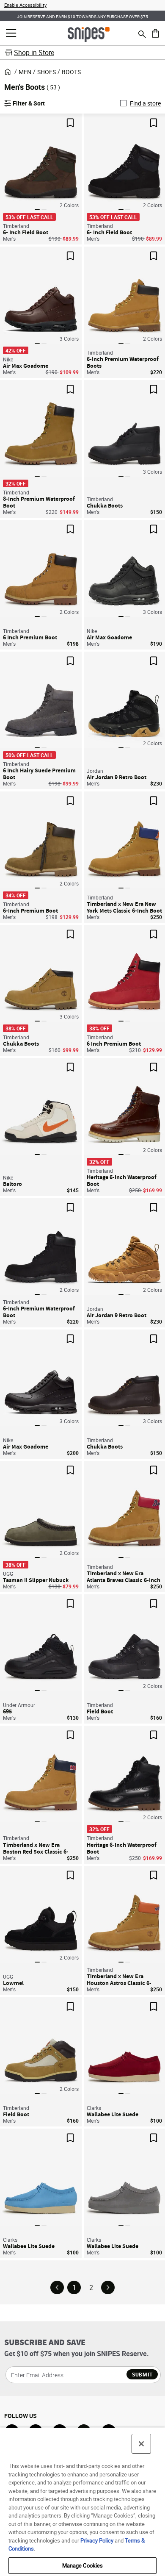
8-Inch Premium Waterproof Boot (39, 502)
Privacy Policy (97, 2540)
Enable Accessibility (25, 5)
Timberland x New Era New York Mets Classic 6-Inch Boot (124, 907)
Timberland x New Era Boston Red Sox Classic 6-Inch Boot (36, 1848)
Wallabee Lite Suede (113, 2114)
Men (25, 72)
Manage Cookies (83, 2565)
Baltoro (12, 1184)
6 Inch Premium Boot (30, 637)
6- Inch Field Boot (26, 232)
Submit (142, 2374)
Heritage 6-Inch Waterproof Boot (122, 1180)
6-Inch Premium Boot (30, 910)
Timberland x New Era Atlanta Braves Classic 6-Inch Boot (124, 1577)
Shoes (47, 72)
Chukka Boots (105, 505)
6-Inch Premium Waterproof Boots (123, 362)
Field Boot (100, 1711)
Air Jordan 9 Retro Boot (117, 777)
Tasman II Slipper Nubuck (36, 1580)
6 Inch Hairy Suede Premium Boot (39, 774)
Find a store (145, 103)
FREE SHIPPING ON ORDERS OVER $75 (82, 16)
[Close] (141, 2444)
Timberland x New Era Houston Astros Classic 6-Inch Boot (119, 1979)
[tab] (37, 210)
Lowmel (13, 1983)
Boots (71, 72)
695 (7, 1711)
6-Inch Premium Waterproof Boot (39, 1312)
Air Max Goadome (26, 366)
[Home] (89, 34)
